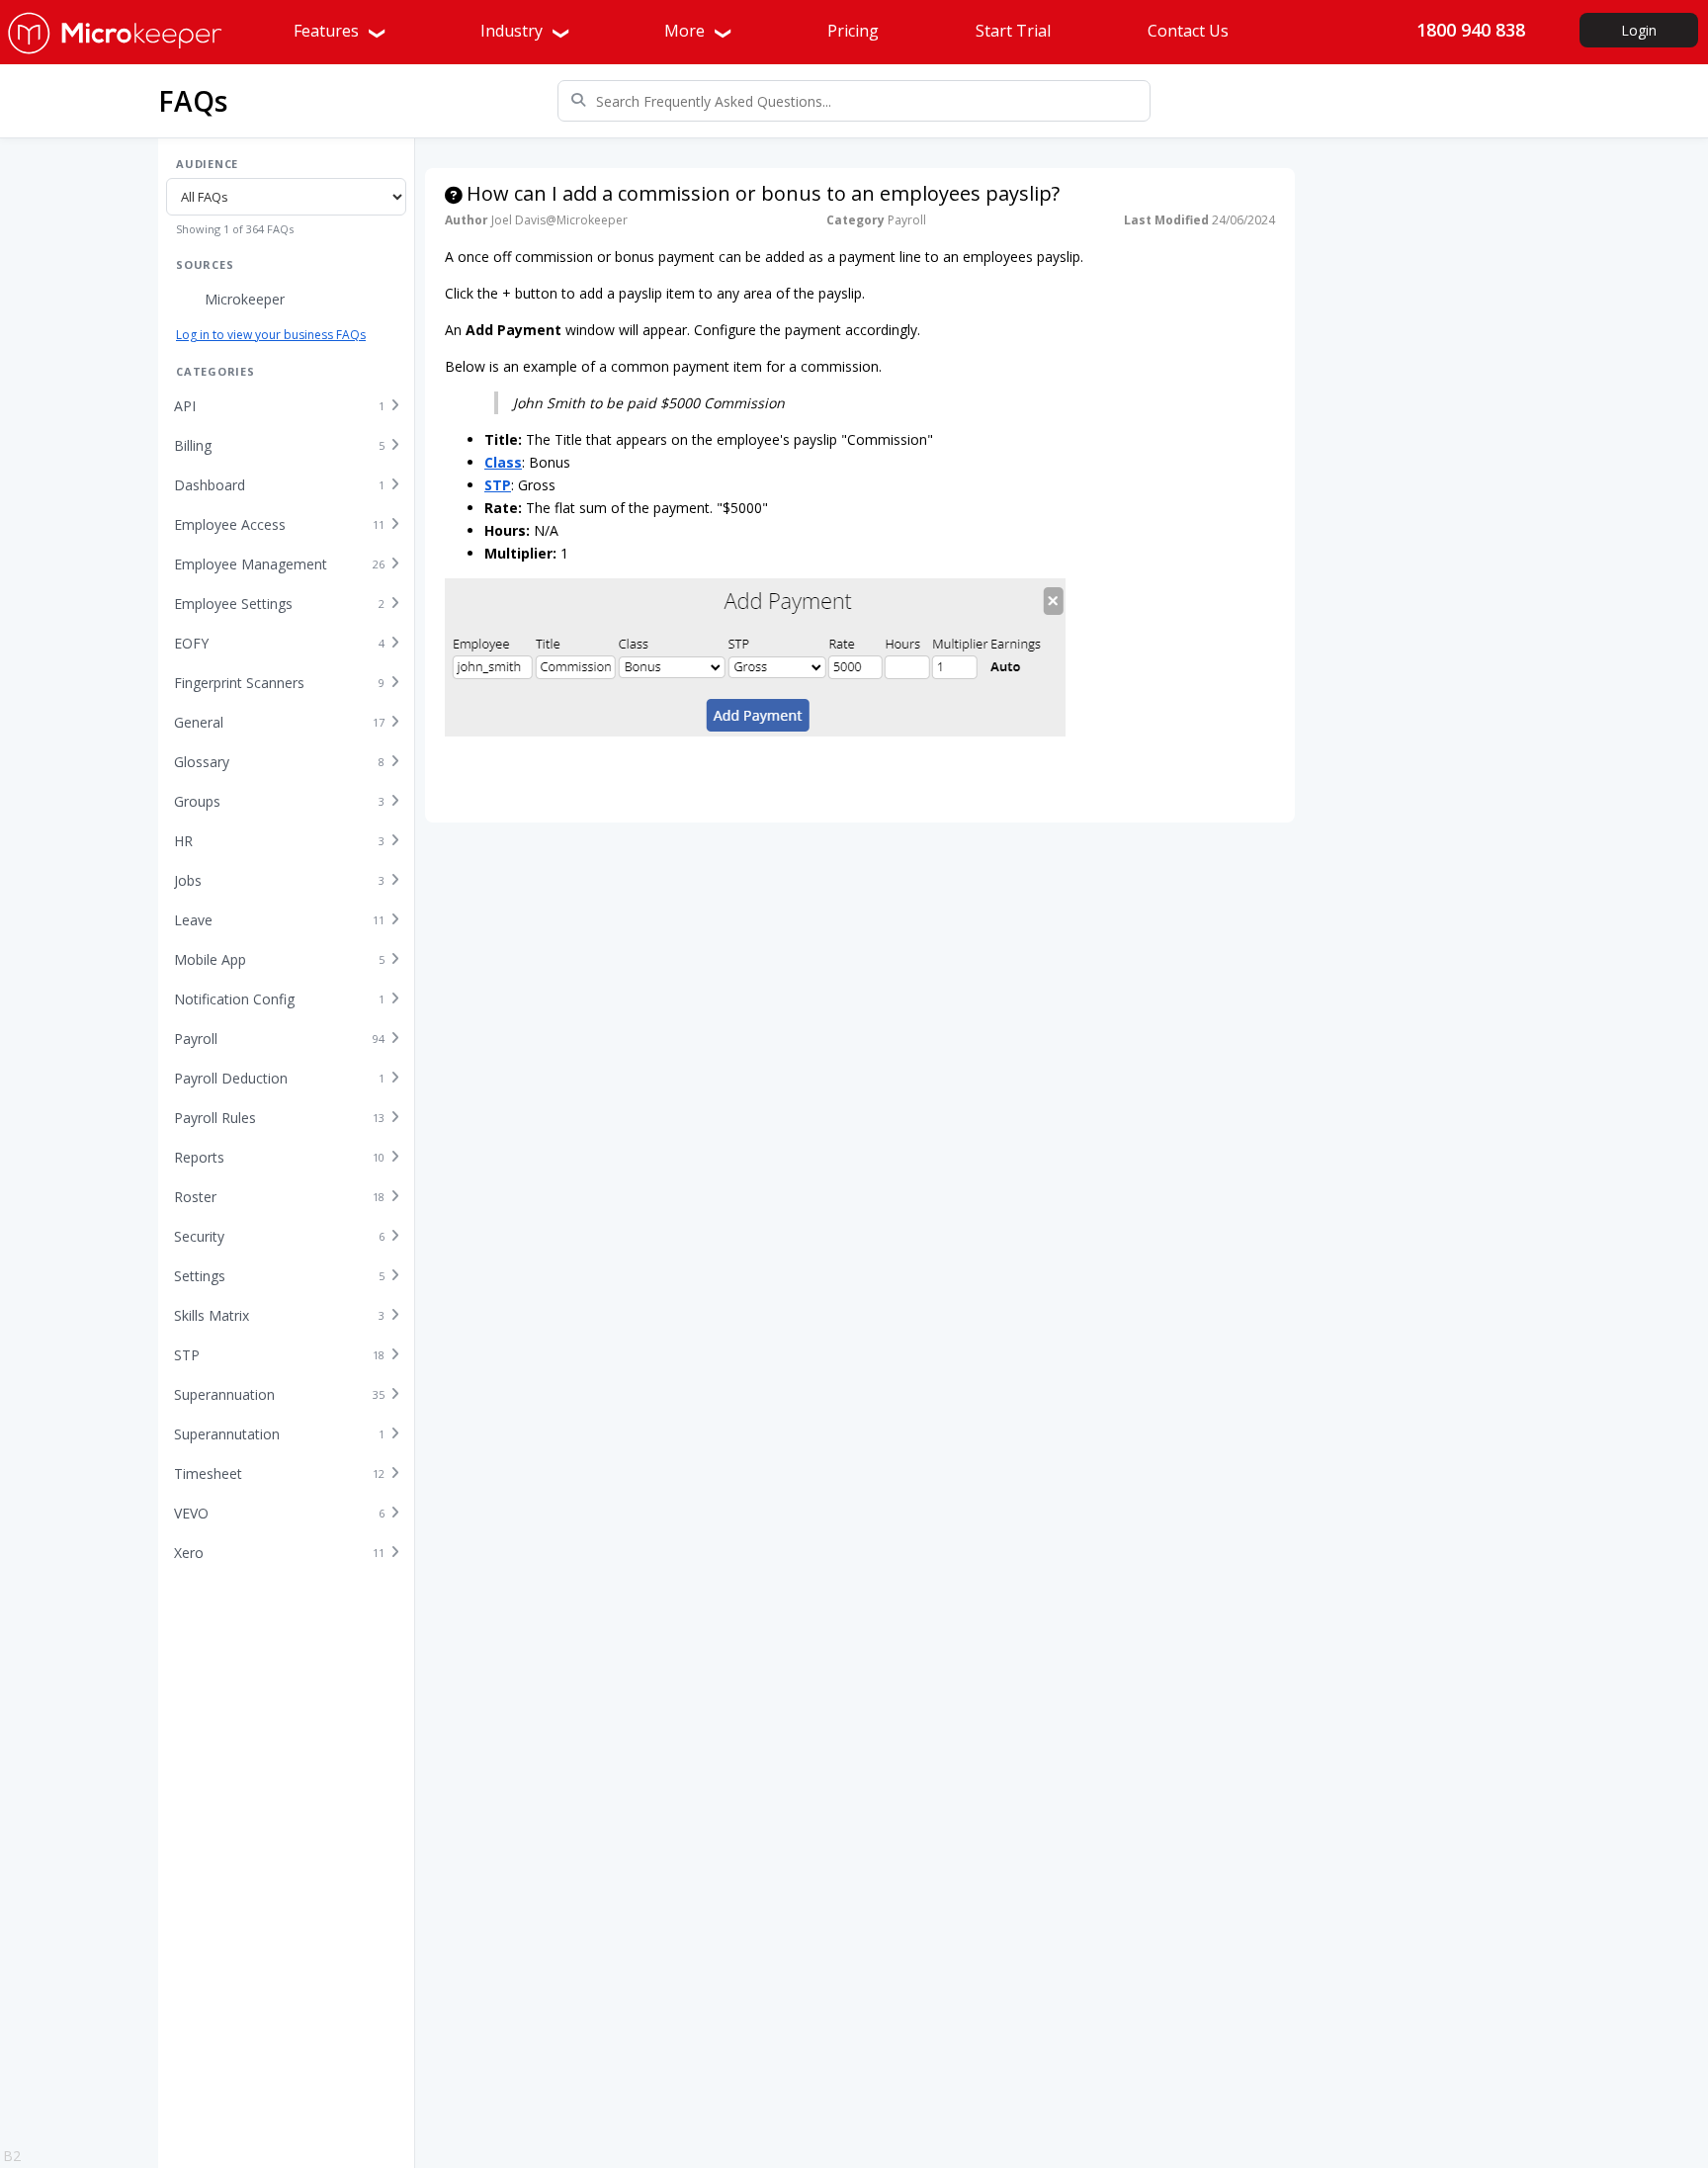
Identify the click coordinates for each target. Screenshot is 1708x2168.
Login (1639, 30)
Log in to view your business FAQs (271, 335)
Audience (207, 164)
